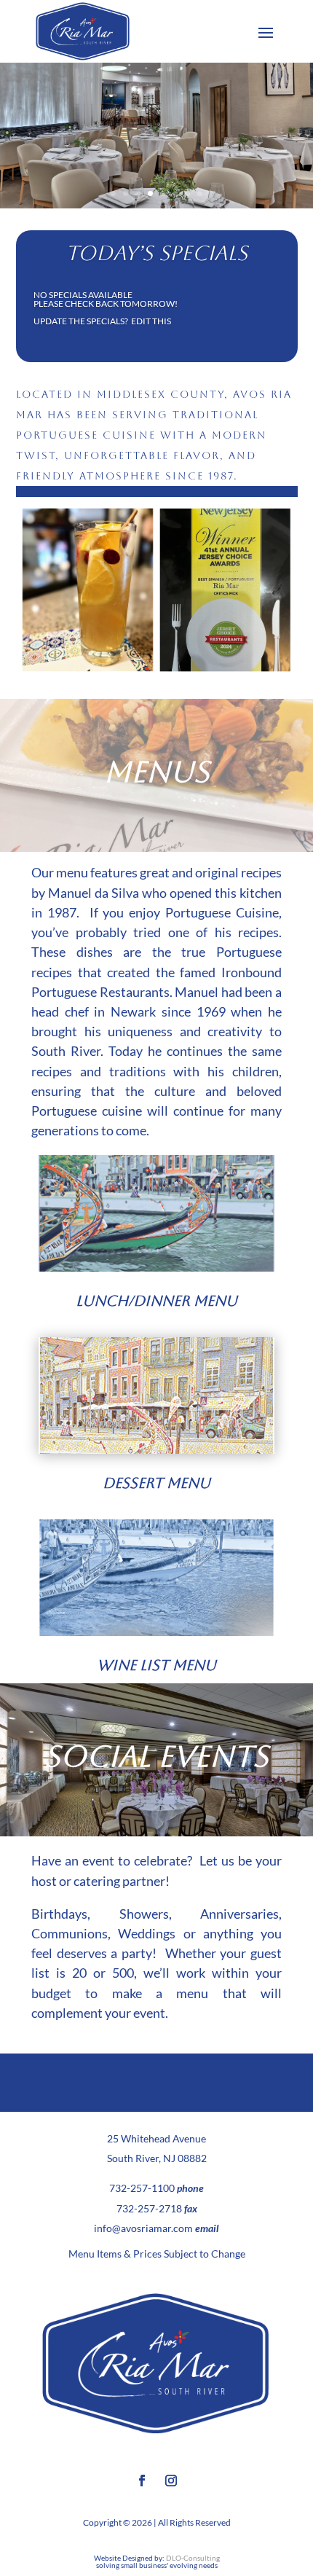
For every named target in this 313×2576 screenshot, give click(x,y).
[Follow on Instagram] (171, 2481)
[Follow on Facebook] (142, 2481)
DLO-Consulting (193, 2558)
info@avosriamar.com (143, 2228)
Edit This (151, 321)
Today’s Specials (156, 253)
